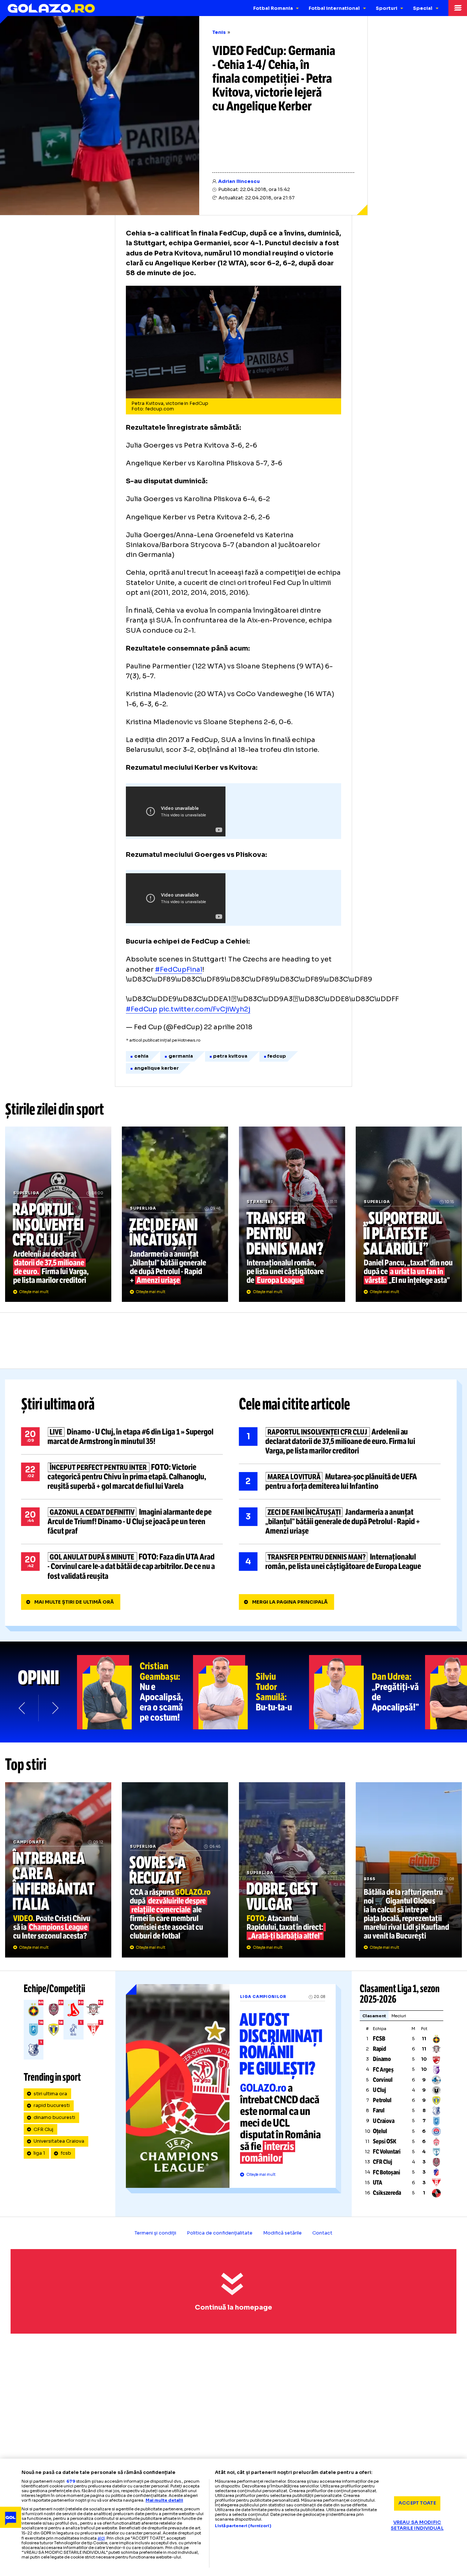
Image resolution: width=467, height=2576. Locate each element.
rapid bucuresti (52, 2105)
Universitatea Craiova (59, 2141)
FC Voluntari (387, 2152)
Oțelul (380, 2131)
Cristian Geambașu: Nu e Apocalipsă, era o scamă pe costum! (135, 1692)
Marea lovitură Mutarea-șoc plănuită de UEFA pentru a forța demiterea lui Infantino (340, 1482)
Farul (379, 2110)
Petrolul (382, 2100)
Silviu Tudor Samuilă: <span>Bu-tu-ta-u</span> (251, 1692)
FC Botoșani (387, 2172)
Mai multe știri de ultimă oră (74, 1602)
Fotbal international (334, 8)
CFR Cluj (43, 2130)
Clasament (374, 2016)
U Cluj (379, 2090)
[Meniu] (458, 8)
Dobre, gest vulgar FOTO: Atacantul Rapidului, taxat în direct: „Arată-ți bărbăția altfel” (292, 1870)
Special (423, 8)
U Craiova (384, 2121)
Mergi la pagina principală (290, 1602)
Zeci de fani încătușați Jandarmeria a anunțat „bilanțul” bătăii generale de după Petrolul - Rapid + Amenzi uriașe (175, 1214)
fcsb (66, 2153)
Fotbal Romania (273, 8)
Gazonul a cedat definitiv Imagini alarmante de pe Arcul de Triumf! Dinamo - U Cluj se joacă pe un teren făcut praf (122, 1522)
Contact (322, 2233)
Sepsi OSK (385, 2141)
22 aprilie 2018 (228, 1027)
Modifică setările (282, 2233)
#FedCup (142, 1009)
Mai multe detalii (164, 2500)
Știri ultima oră (58, 1404)
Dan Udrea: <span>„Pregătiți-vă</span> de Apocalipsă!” (367, 1692)
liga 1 (39, 2153)
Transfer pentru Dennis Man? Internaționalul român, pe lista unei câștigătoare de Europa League (292, 1214)
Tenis (219, 32)
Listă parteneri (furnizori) (243, 2526)
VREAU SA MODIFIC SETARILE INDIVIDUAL (417, 2526)
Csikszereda (387, 2193)
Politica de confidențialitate (220, 2233)
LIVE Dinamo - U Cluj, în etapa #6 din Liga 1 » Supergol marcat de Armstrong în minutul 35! (122, 1437)
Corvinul (383, 2080)
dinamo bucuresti (54, 2118)
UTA (378, 2183)
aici (101, 2538)
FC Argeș (383, 2070)
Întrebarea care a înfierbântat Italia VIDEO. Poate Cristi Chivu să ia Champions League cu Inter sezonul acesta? (58, 1870)
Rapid (379, 2049)
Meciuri (399, 2016)
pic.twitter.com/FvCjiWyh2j (204, 1009)
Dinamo (382, 2059)
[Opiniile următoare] (55, 1708)
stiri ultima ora (50, 2094)
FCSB (379, 2039)
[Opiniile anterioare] (22, 1708)
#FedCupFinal (179, 969)
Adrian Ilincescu (239, 182)
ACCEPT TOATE (417, 2503)
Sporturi (387, 8)
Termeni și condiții (155, 2233)
